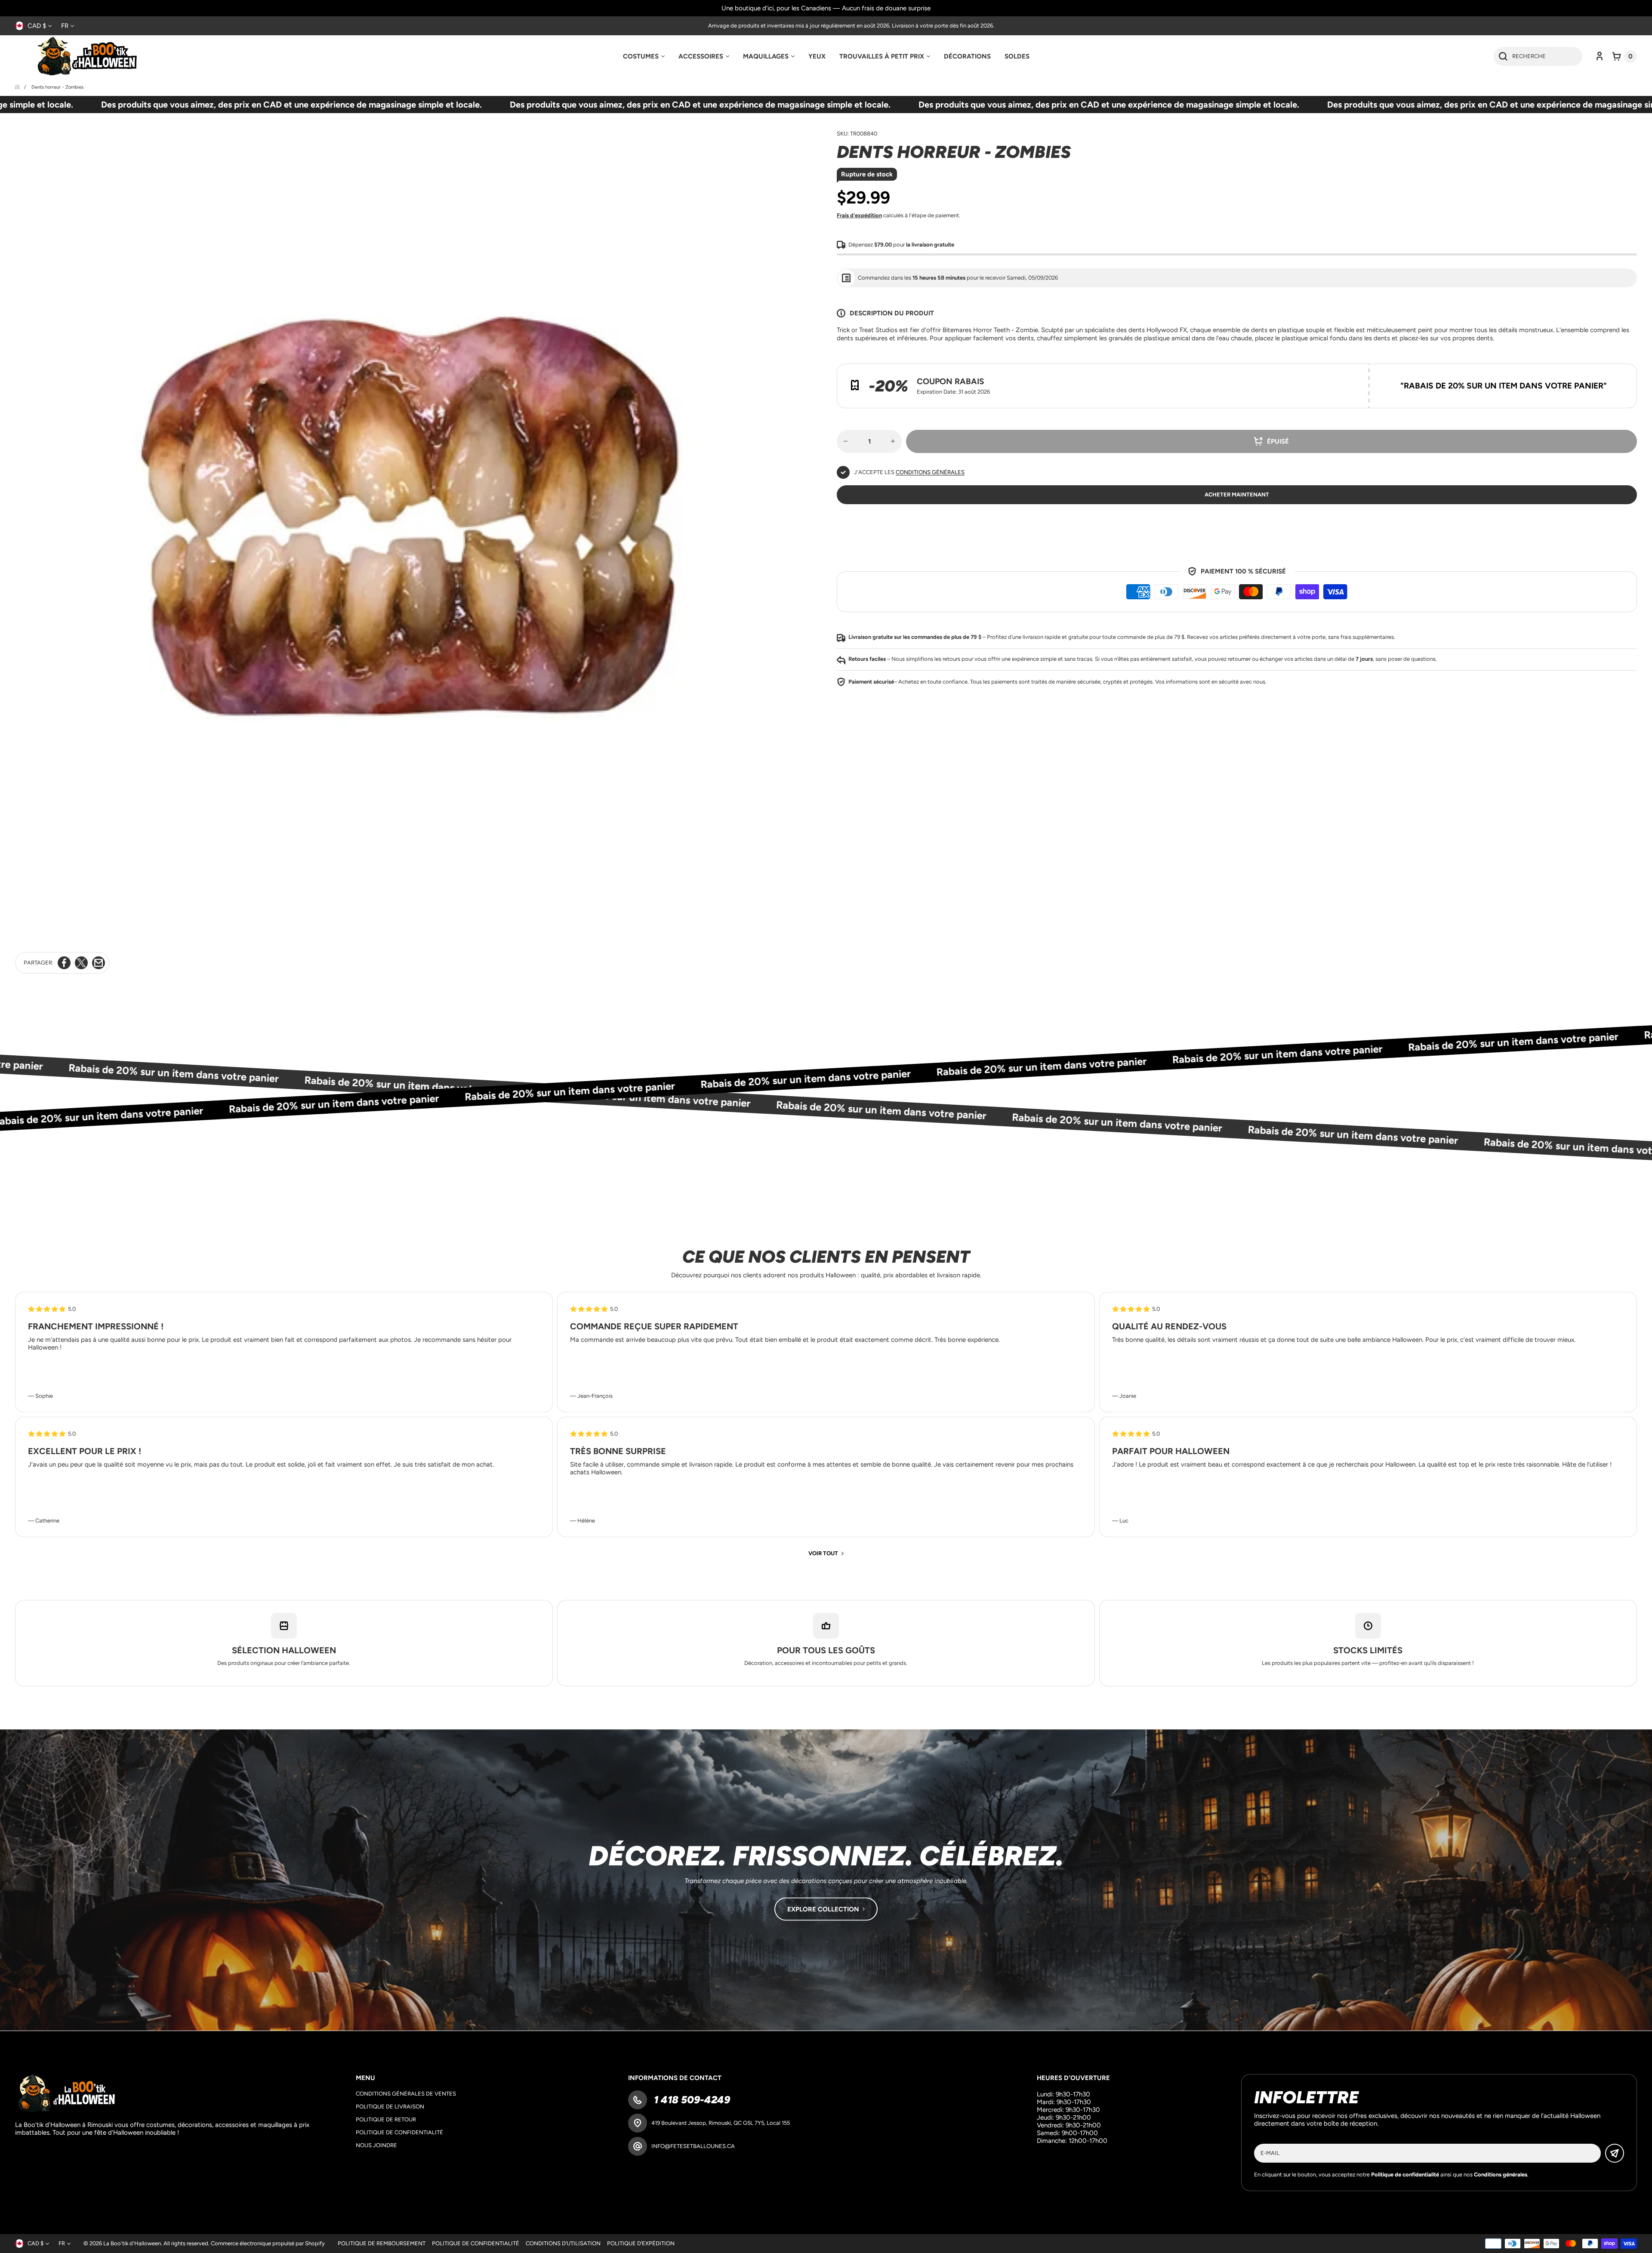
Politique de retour (386, 2119)
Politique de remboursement (382, 2243)
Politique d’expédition (641, 2243)
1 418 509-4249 (691, 2100)
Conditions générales (930, 472)
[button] (1625, 56)
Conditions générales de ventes (406, 2094)
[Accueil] (18, 87)
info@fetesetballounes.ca (693, 2146)
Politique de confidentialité (399, 2132)
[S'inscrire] (1615, 2153)
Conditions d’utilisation (563, 2243)
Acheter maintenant (1237, 495)
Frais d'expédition (859, 215)
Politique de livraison (390, 2107)
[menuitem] (644, 56)
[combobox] (1538, 56)
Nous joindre (376, 2145)
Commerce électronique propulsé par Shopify (268, 2243)
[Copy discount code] (1624, 376)
